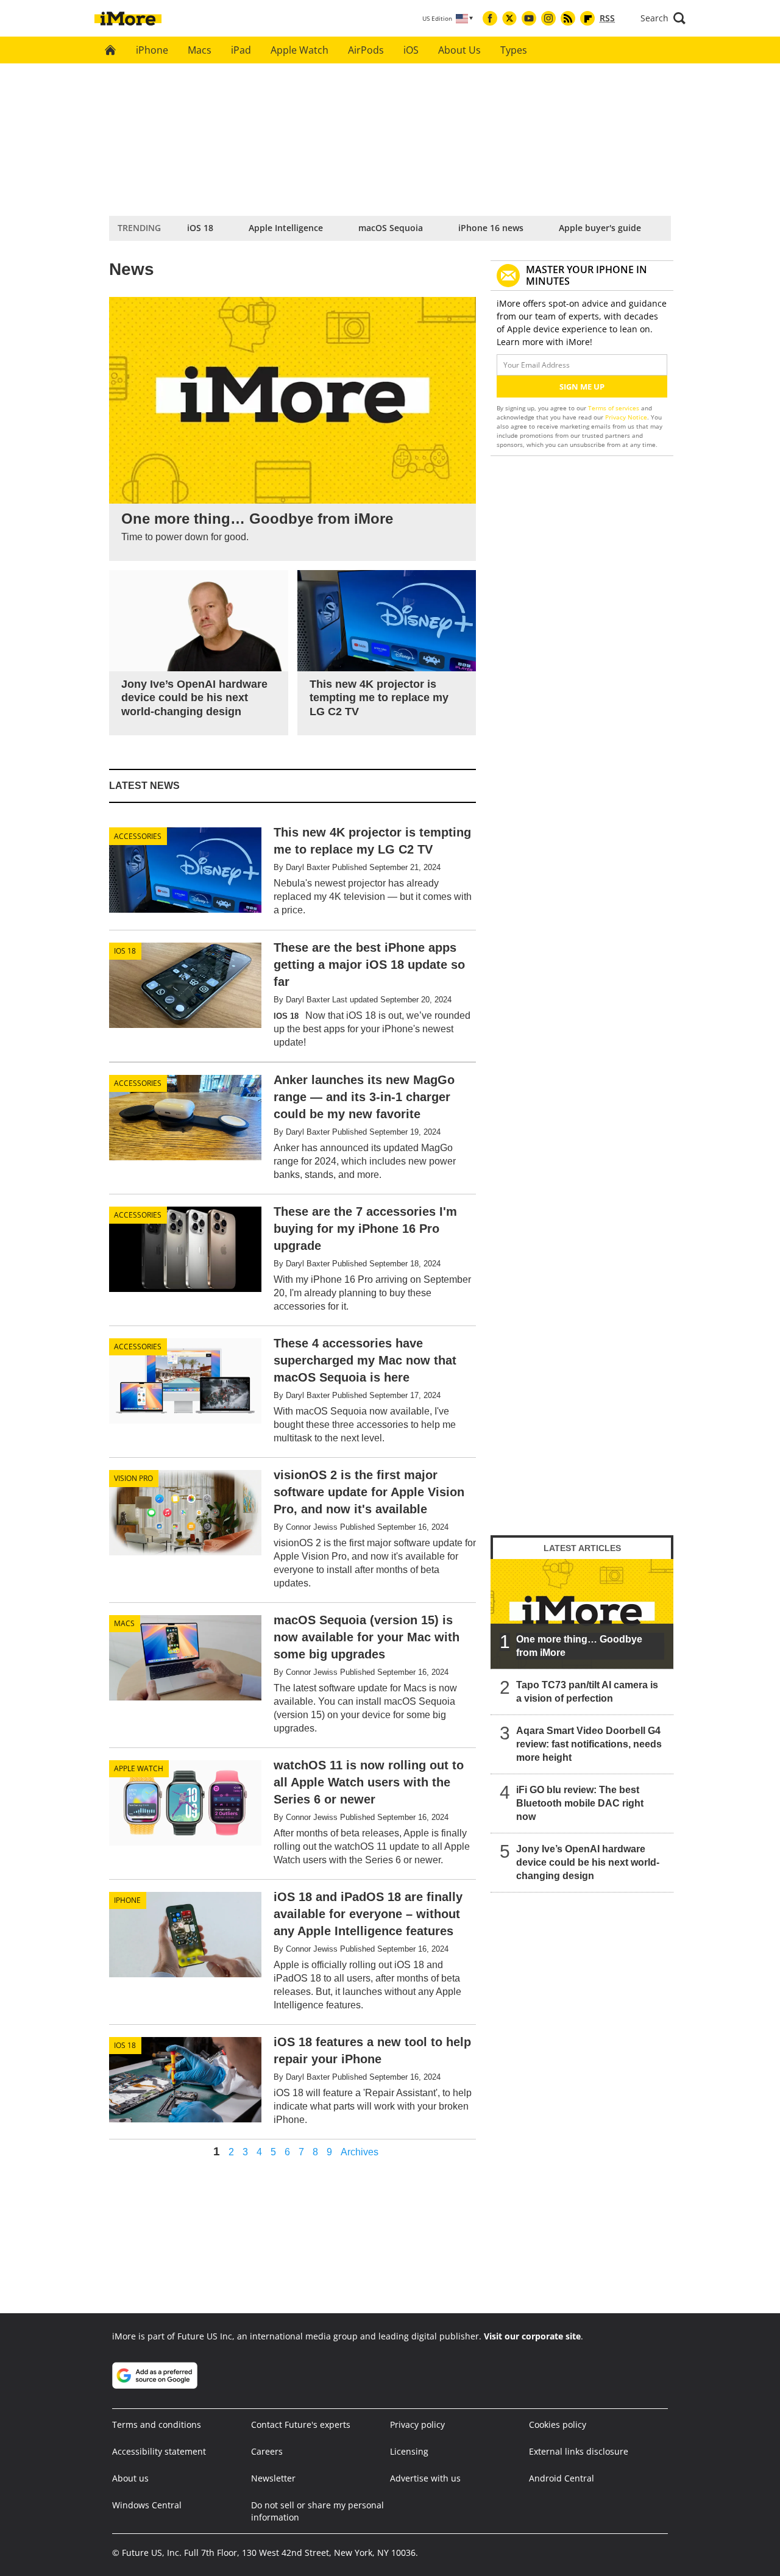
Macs (200, 50)
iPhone (152, 50)
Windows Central (147, 2505)
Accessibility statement (159, 2451)
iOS (411, 50)
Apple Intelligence (286, 228)
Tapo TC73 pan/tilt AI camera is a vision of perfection (587, 1692)
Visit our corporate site (532, 2336)
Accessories (138, 836)
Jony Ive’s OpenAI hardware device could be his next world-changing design (588, 1862)
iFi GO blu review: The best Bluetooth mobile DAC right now (580, 1803)
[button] (663, 18)
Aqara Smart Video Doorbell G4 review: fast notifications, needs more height (589, 1744)
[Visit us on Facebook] (490, 18)
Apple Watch (300, 50)
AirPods (366, 50)
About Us (459, 50)
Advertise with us (425, 2478)
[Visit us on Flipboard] (587, 18)
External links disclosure (579, 2451)
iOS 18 (200, 228)
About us (130, 2478)
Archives (360, 2152)
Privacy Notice (626, 417)
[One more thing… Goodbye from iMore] (582, 1614)
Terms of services (615, 408)
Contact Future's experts (301, 2424)
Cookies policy (558, 2424)
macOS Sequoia (391, 228)
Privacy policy (417, 2424)
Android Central (562, 2478)
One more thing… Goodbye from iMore (579, 1646)
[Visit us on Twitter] (509, 18)
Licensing (409, 2451)
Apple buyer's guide (600, 228)
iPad (241, 50)
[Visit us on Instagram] (548, 18)
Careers (267, 2451)
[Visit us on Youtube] (529, 18)
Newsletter (273, 2478)
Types (514, 50)
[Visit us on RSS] (568, 18)
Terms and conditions (157, 2424)
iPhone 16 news (491, 228)
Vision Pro (133, 1478)
